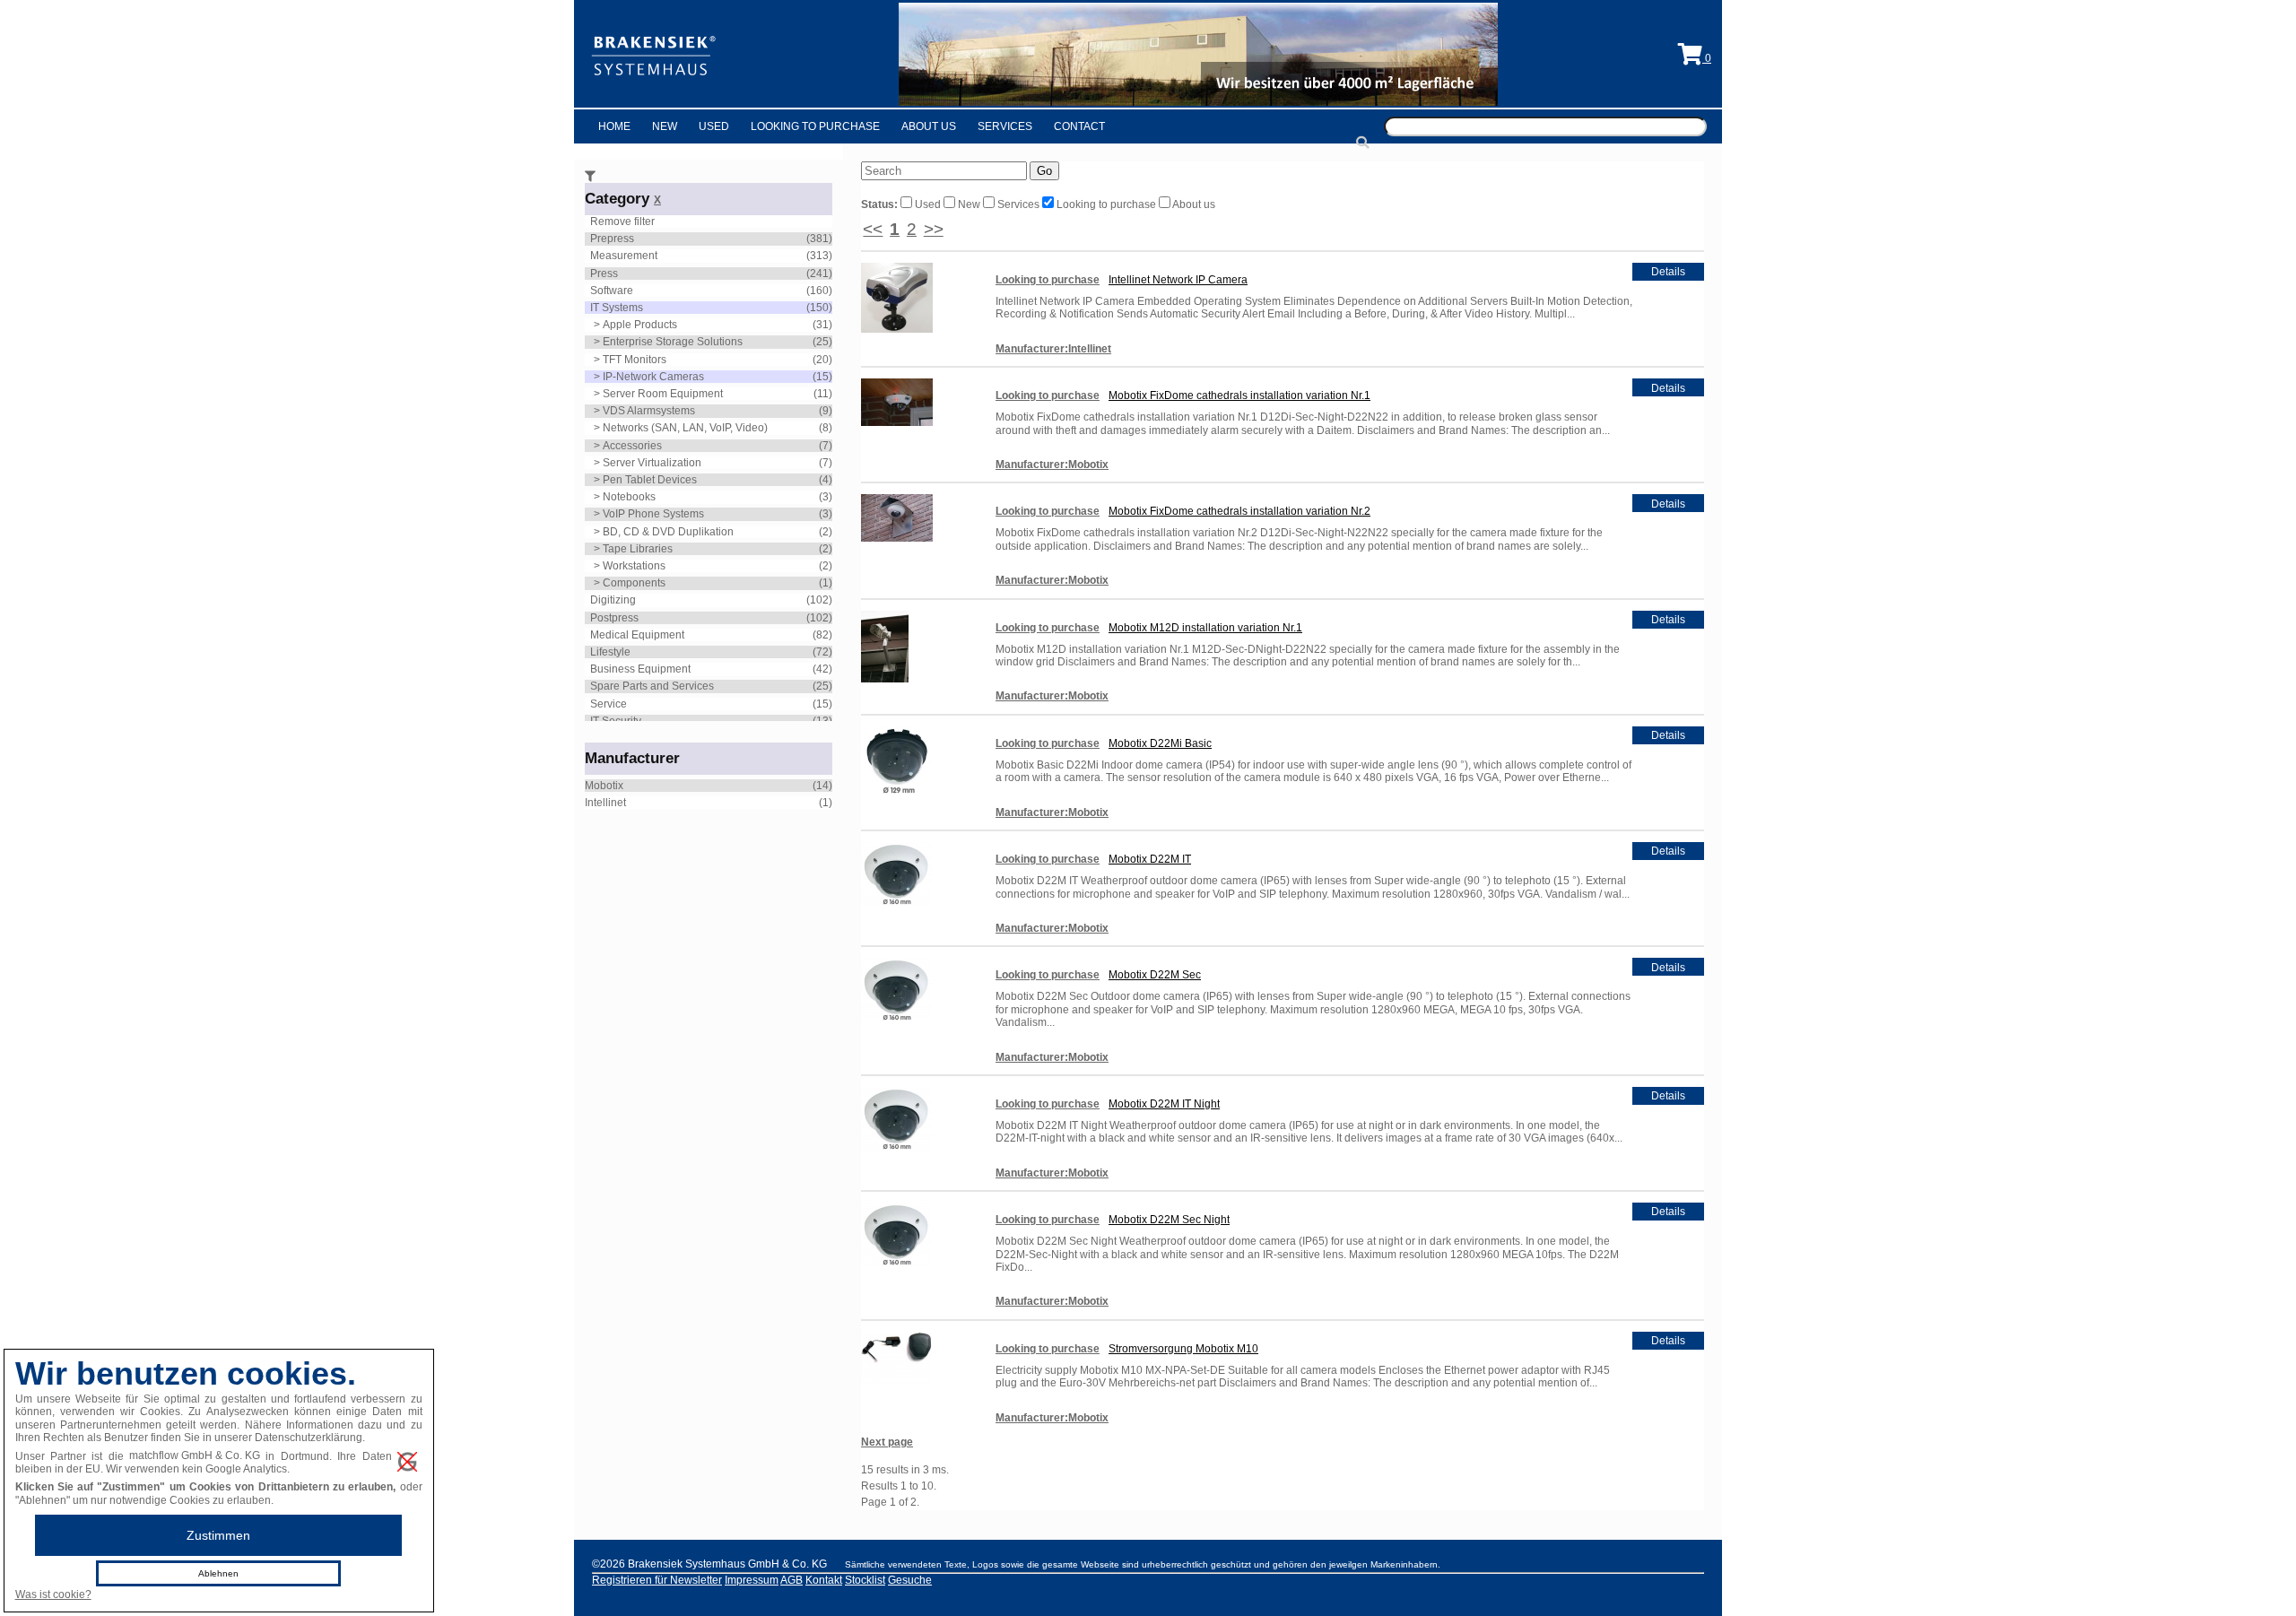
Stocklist (865, 1580)
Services (1005, 126)
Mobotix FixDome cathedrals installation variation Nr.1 (1239, 395)
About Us (929, 126)
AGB (791, 1580)
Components (634, 583)
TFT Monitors (635, 360)
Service (609, 704)
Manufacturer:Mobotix (1052, 465)
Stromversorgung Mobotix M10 (1183, 1349)
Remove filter (622, 222)
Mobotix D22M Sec (1155, 975)
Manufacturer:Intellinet (1053, 349)
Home (614, 126)
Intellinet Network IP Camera (1178, 280)
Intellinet (605, 803)
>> (934, 229)
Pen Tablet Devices (650, 480)
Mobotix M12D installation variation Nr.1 (1205, 628)
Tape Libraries (638, 549)
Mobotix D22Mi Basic (1160, 743)
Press (604, 274)
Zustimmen (218, 1535)
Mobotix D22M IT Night (1164, 1104)
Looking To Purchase (815, 126)
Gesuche (910, 1580)
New (665, 126)
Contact (1079, 126)
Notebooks (629, 497)
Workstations (634, 566)
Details (1668, 272)
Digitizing (613, 600)
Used (714, 126)
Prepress (612, 239)
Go (1044, 171)
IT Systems (617, 308)
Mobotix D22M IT (1150, 859)
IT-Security (616, 721)
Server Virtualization (652, 463)
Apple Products (640, 325)
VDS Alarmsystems (649, 411)
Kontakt (824, 1580)
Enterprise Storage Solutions (673, 342)
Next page (887, 1442)
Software (612, 291)
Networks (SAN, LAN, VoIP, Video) (685, 428)
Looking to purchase (1106, 204)
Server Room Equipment (663, 394)
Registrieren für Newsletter (657, 1580)
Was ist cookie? (53, 1594)
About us (1193, 204)
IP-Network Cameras (653, 377)
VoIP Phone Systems (653, 514)
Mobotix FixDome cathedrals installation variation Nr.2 (1239, 511)
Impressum (752, 1580)
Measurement (624, 256)
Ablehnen (218, 1573)
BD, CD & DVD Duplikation (668, 532)
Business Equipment (640, 669)
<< (873, 229)
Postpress (614, 618)
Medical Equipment (637, 635)
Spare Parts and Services (652, 686)
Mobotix (604, 786)
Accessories (632, 446)
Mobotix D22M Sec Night (1169, 1220)
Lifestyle (610, 652)
